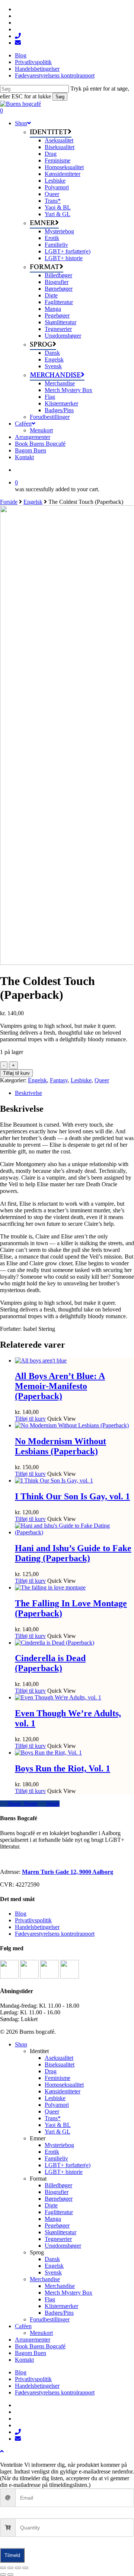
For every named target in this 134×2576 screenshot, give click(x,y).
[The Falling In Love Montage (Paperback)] (50, 1587)
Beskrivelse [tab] (28, 1093)
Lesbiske (81, 1080)
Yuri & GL (58, 2132)
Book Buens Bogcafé (40, 2346)
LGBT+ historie (64, 2172)
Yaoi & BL (58, 2125)
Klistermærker (61, 2306)
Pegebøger (57, 2225)
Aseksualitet (59, 2058)
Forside (9, 502)
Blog (21, 1914)
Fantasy (59, 1080)
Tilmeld (12, 2555)
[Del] (18, 2568)
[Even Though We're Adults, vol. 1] (58, 1697)
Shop (21, 2044)
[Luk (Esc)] (25, 2568)
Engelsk (33, 502)
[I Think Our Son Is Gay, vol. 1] (54, 1480)
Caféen (23, 2326)
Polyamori (57, 2105)
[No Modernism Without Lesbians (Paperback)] (72, 1425)
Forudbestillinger (50, 2319)
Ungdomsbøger (63, 2246)
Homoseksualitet (64, 2085)
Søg (60, 97)
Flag (50, 2299)
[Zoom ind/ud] (3, 2568)
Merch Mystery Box (68, 2293)
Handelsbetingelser (37, 1927)
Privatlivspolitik (33, 1920)
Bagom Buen (31, 2353)
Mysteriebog (59, 2145)
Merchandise (45, 2279)
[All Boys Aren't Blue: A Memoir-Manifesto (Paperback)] (41, 1360)
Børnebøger (59, 2199)
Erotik (52, 2152)
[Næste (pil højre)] (10, 2575)
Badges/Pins (59, 2313)
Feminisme (58, 2078)
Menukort (41, 2333)
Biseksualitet (60, 2064)
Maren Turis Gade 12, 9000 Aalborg (68, 1872)
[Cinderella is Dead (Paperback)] (55, 1643)
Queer (102, 1080)
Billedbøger (58, 2185)
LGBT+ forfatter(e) (68, 2165)
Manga (53, 2219)
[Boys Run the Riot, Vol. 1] (48, 1753)
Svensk (53, 2272)
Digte (51, 2205)
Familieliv (56, 2158)
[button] (2, 2451)
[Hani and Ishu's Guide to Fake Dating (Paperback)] (74, 1532)
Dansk (52, 2259)
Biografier (57, 2192)
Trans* (53, 2118)
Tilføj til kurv (16, 1073)
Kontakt (24, 2360)
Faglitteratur (59, 2212)
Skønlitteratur (60, 2232)
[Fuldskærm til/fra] (10, 2568)
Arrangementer (33, 2340)
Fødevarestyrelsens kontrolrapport (55, 1934)
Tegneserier (58, 2239)
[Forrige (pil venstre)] (3, 2575)
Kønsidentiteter (63, 2091)
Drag (51, 2071)
